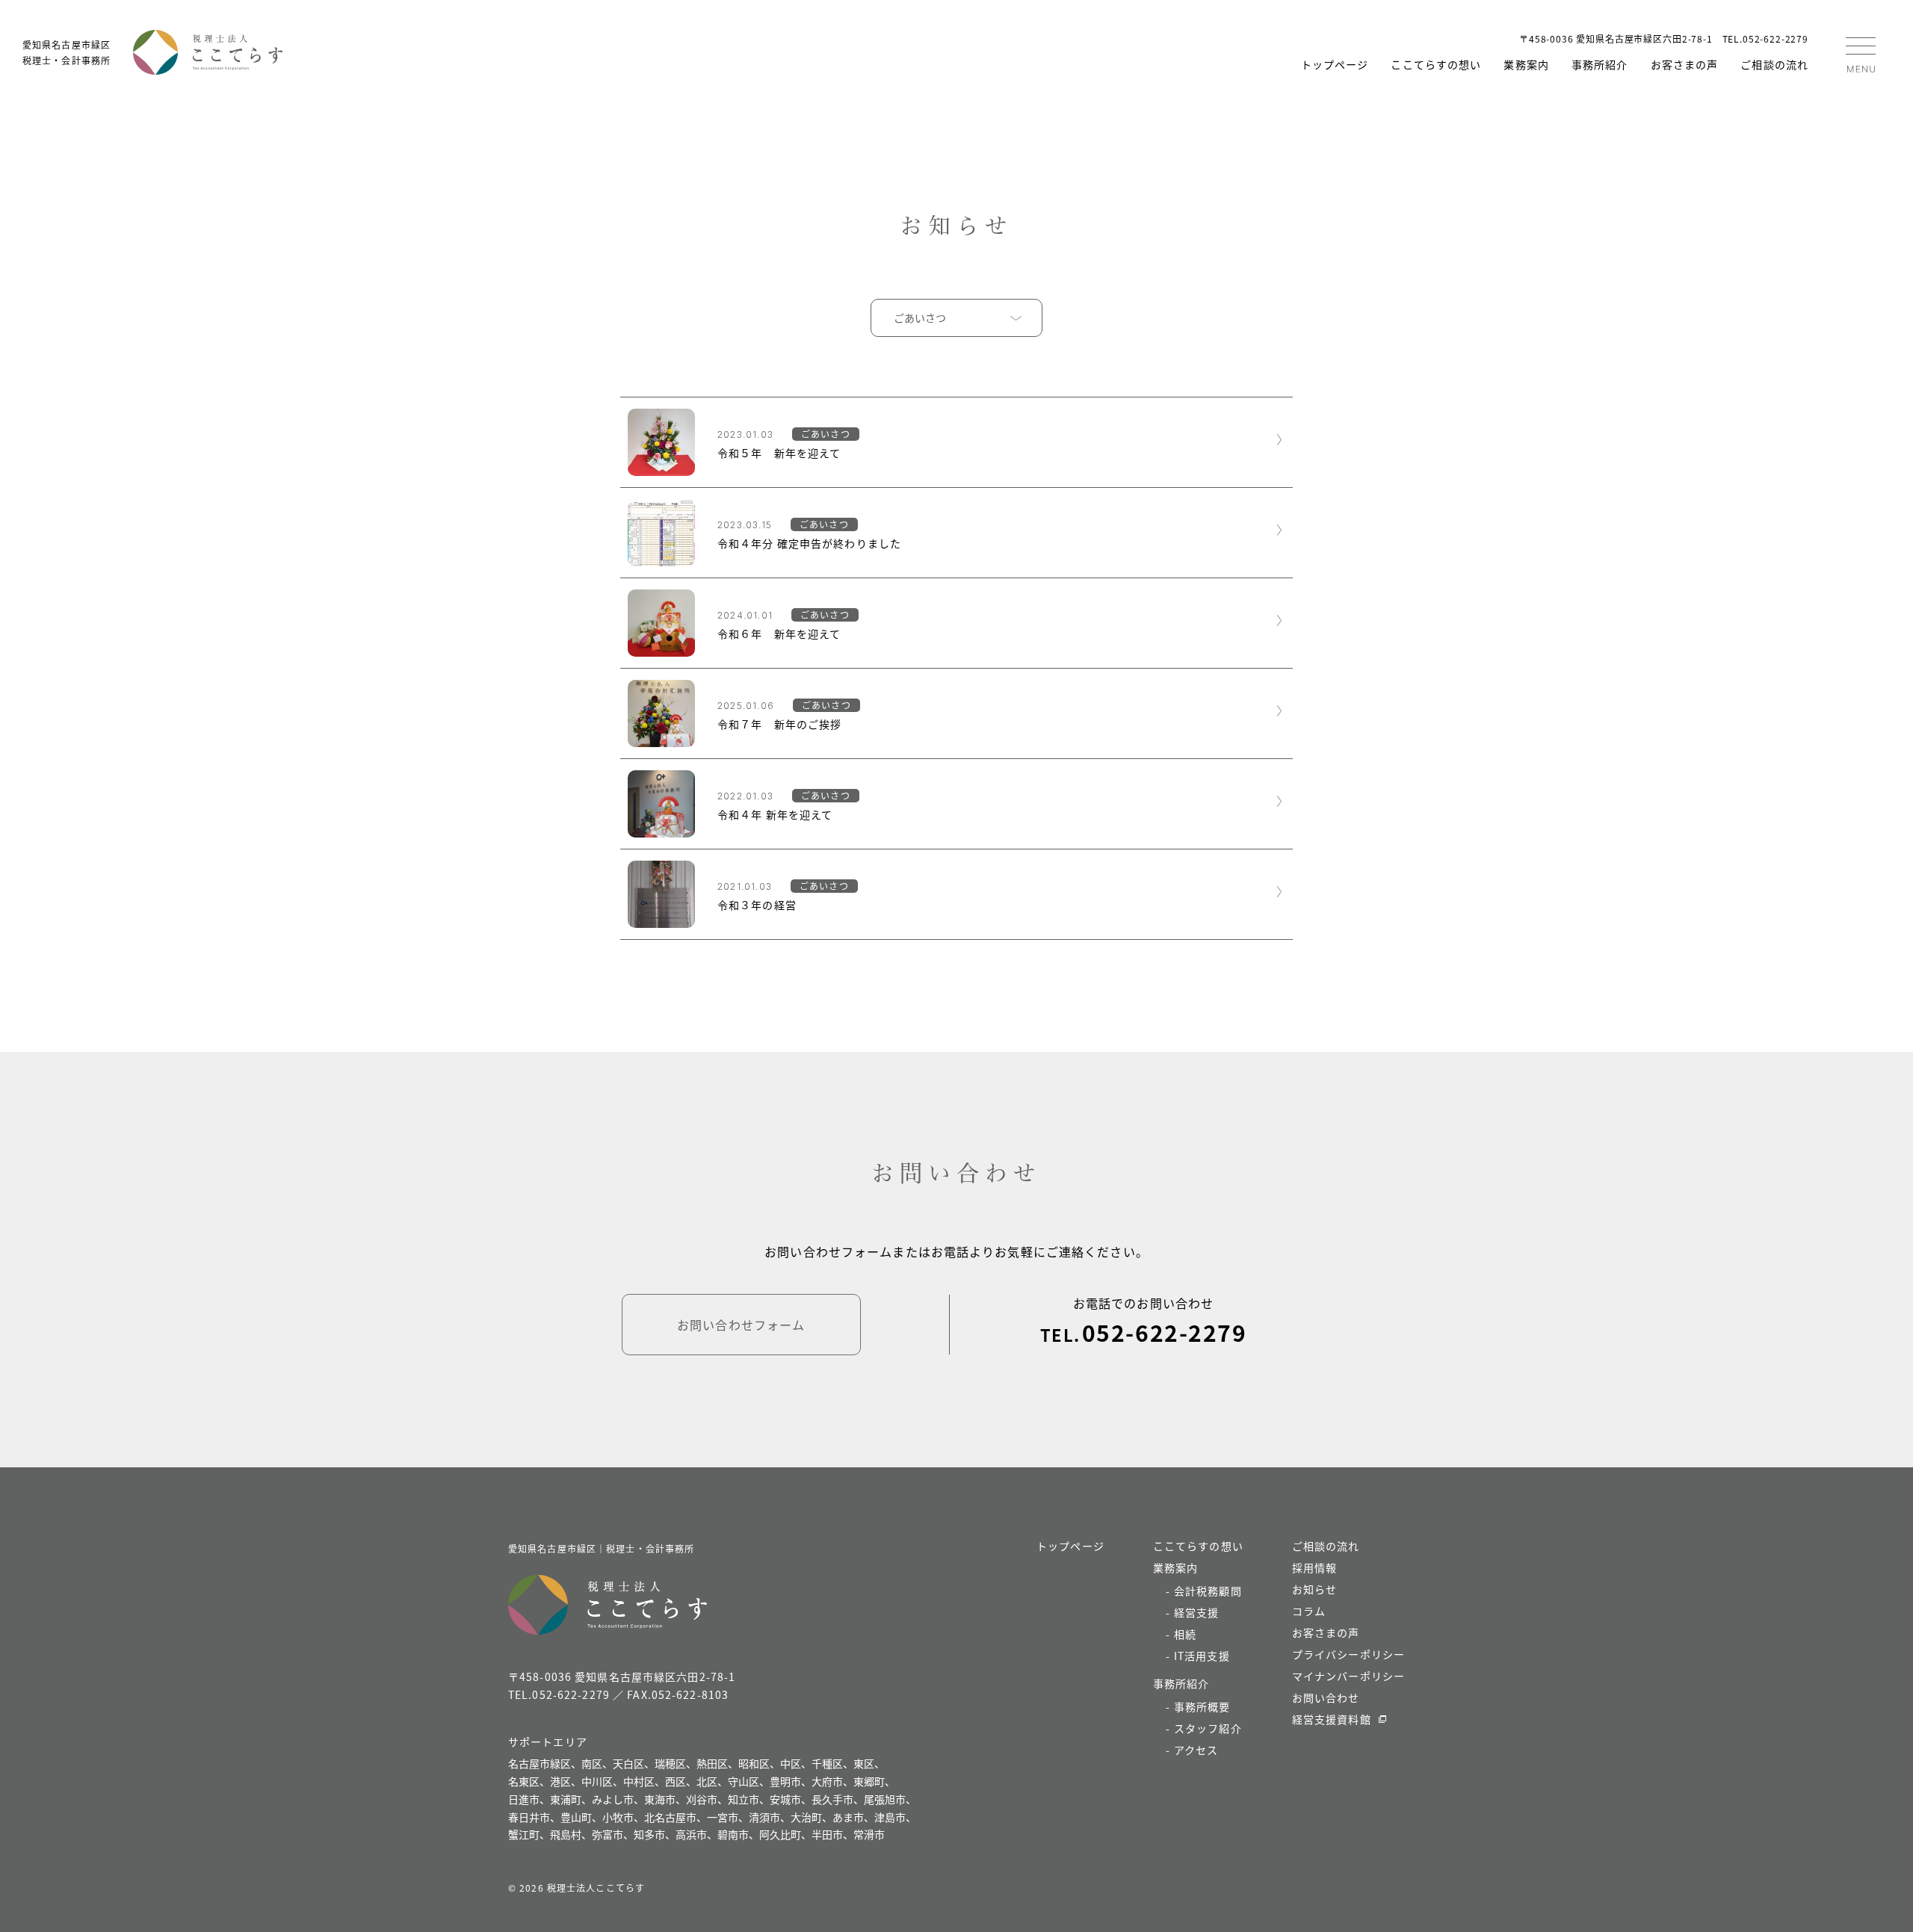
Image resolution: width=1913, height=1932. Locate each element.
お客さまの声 (1685, 64)
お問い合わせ (1326, 1697)
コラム (1309, 1611)
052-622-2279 (1164, 1332)
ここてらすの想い (1436, 64)
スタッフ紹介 (1208, 1728)
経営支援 (1196, 1612)
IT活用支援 (1202, 1656)
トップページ (1335, 64)
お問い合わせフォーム (741, 1325)
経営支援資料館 (1332, 1719)
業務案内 (1526, 64)
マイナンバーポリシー (1348, 1676)
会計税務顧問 (1208, 1591)
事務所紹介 (1600, 64)
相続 (1185, 1634)
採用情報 (1314, 1567)
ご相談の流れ (1774, 64)
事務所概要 (1202, 1706)
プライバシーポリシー (1348, 1654)
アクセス (1196, 1750)
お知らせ (1314, 1589)
